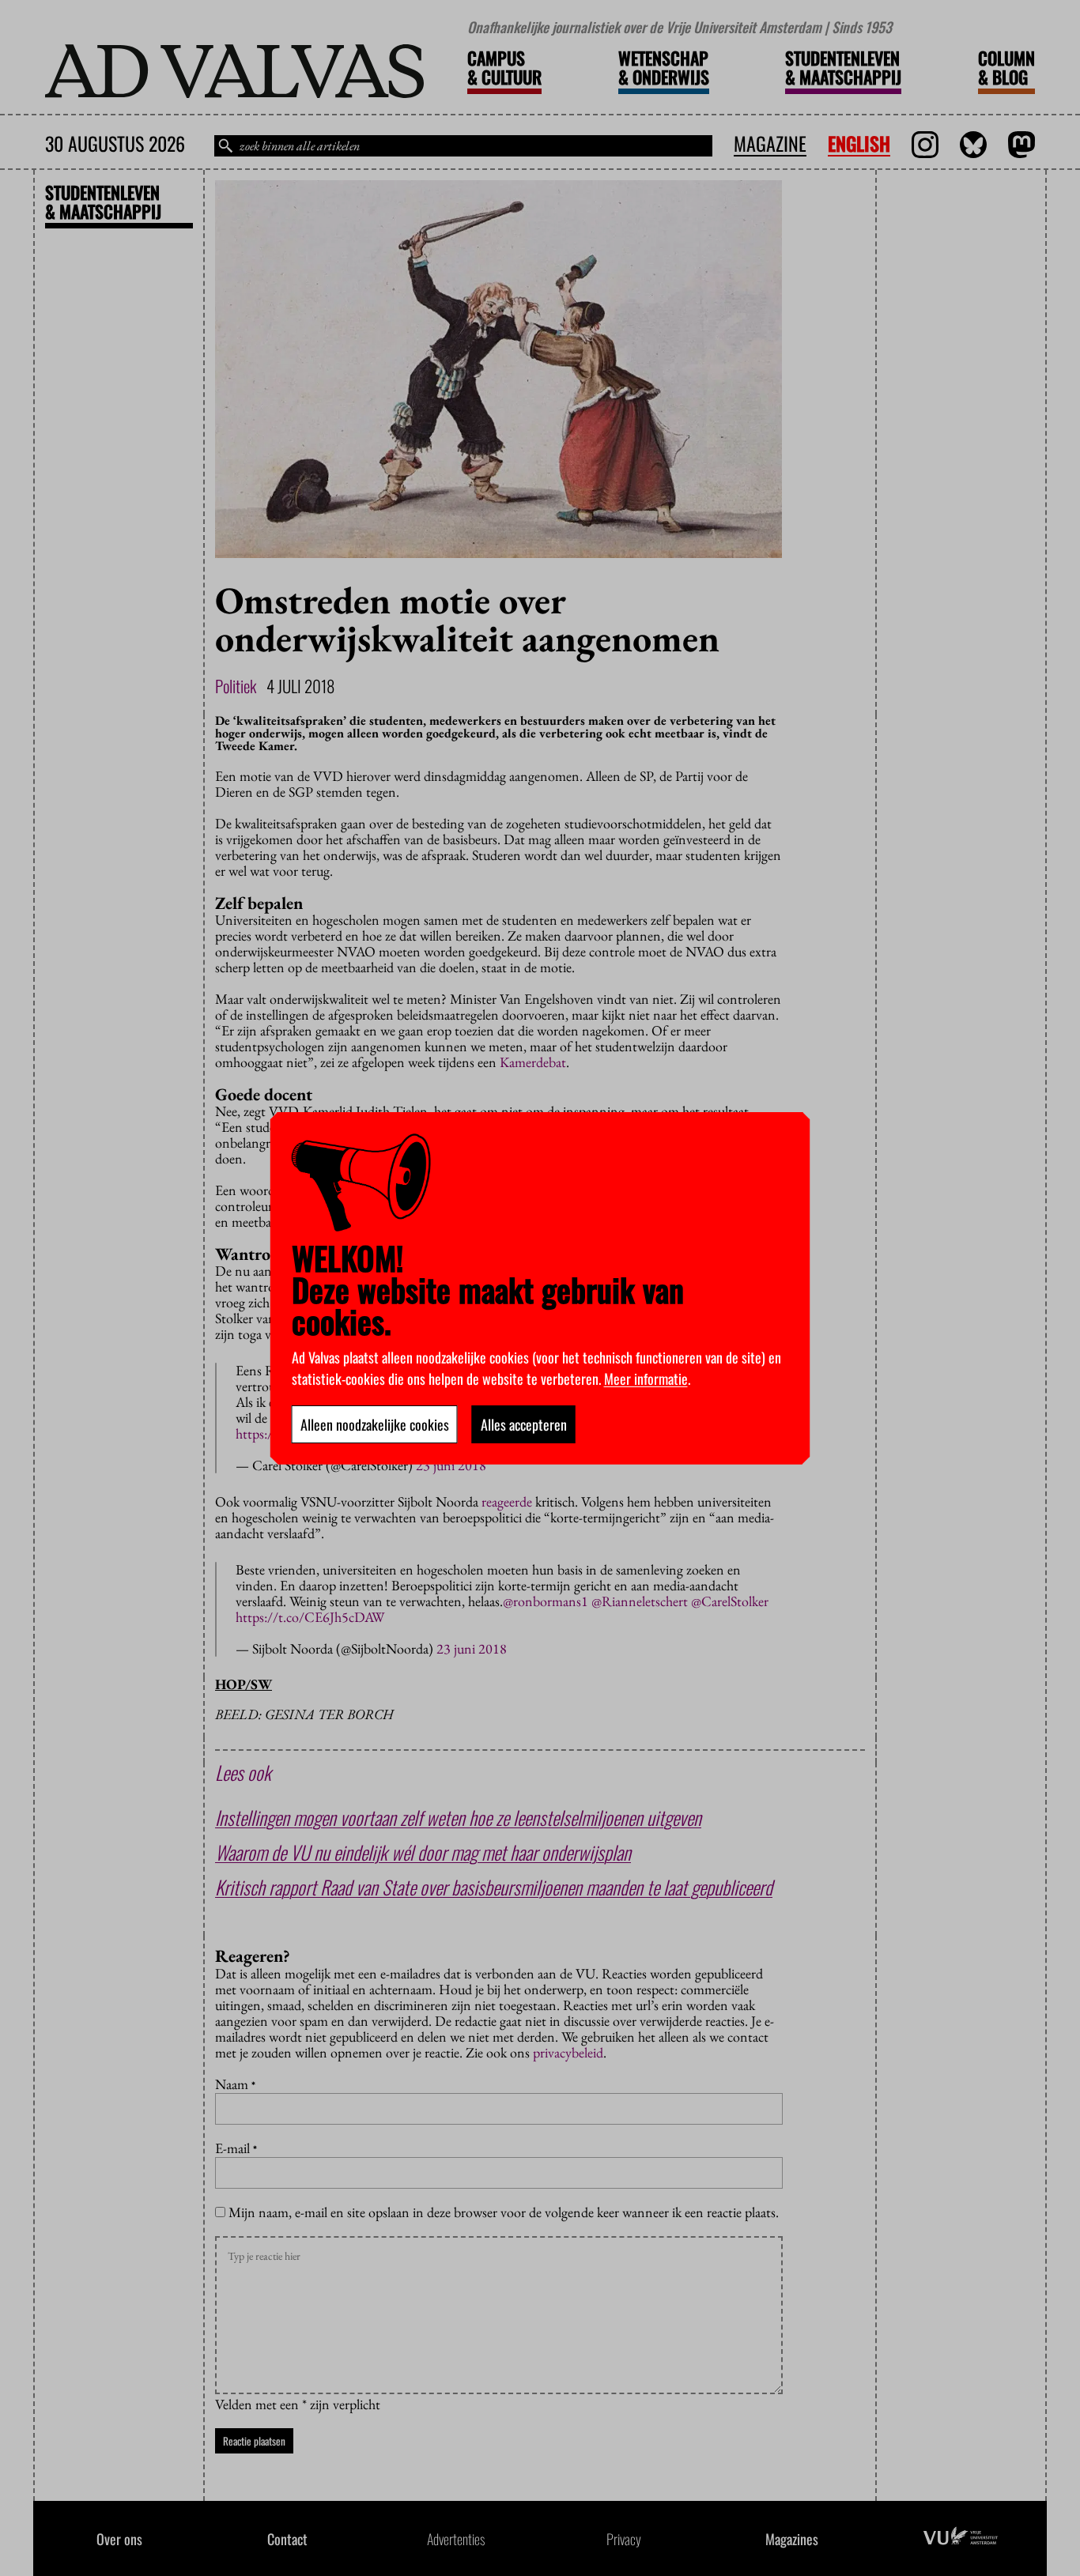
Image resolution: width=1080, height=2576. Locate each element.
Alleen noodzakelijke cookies (375, 1424)
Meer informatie (646, 1379)
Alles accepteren (524, 1424)
